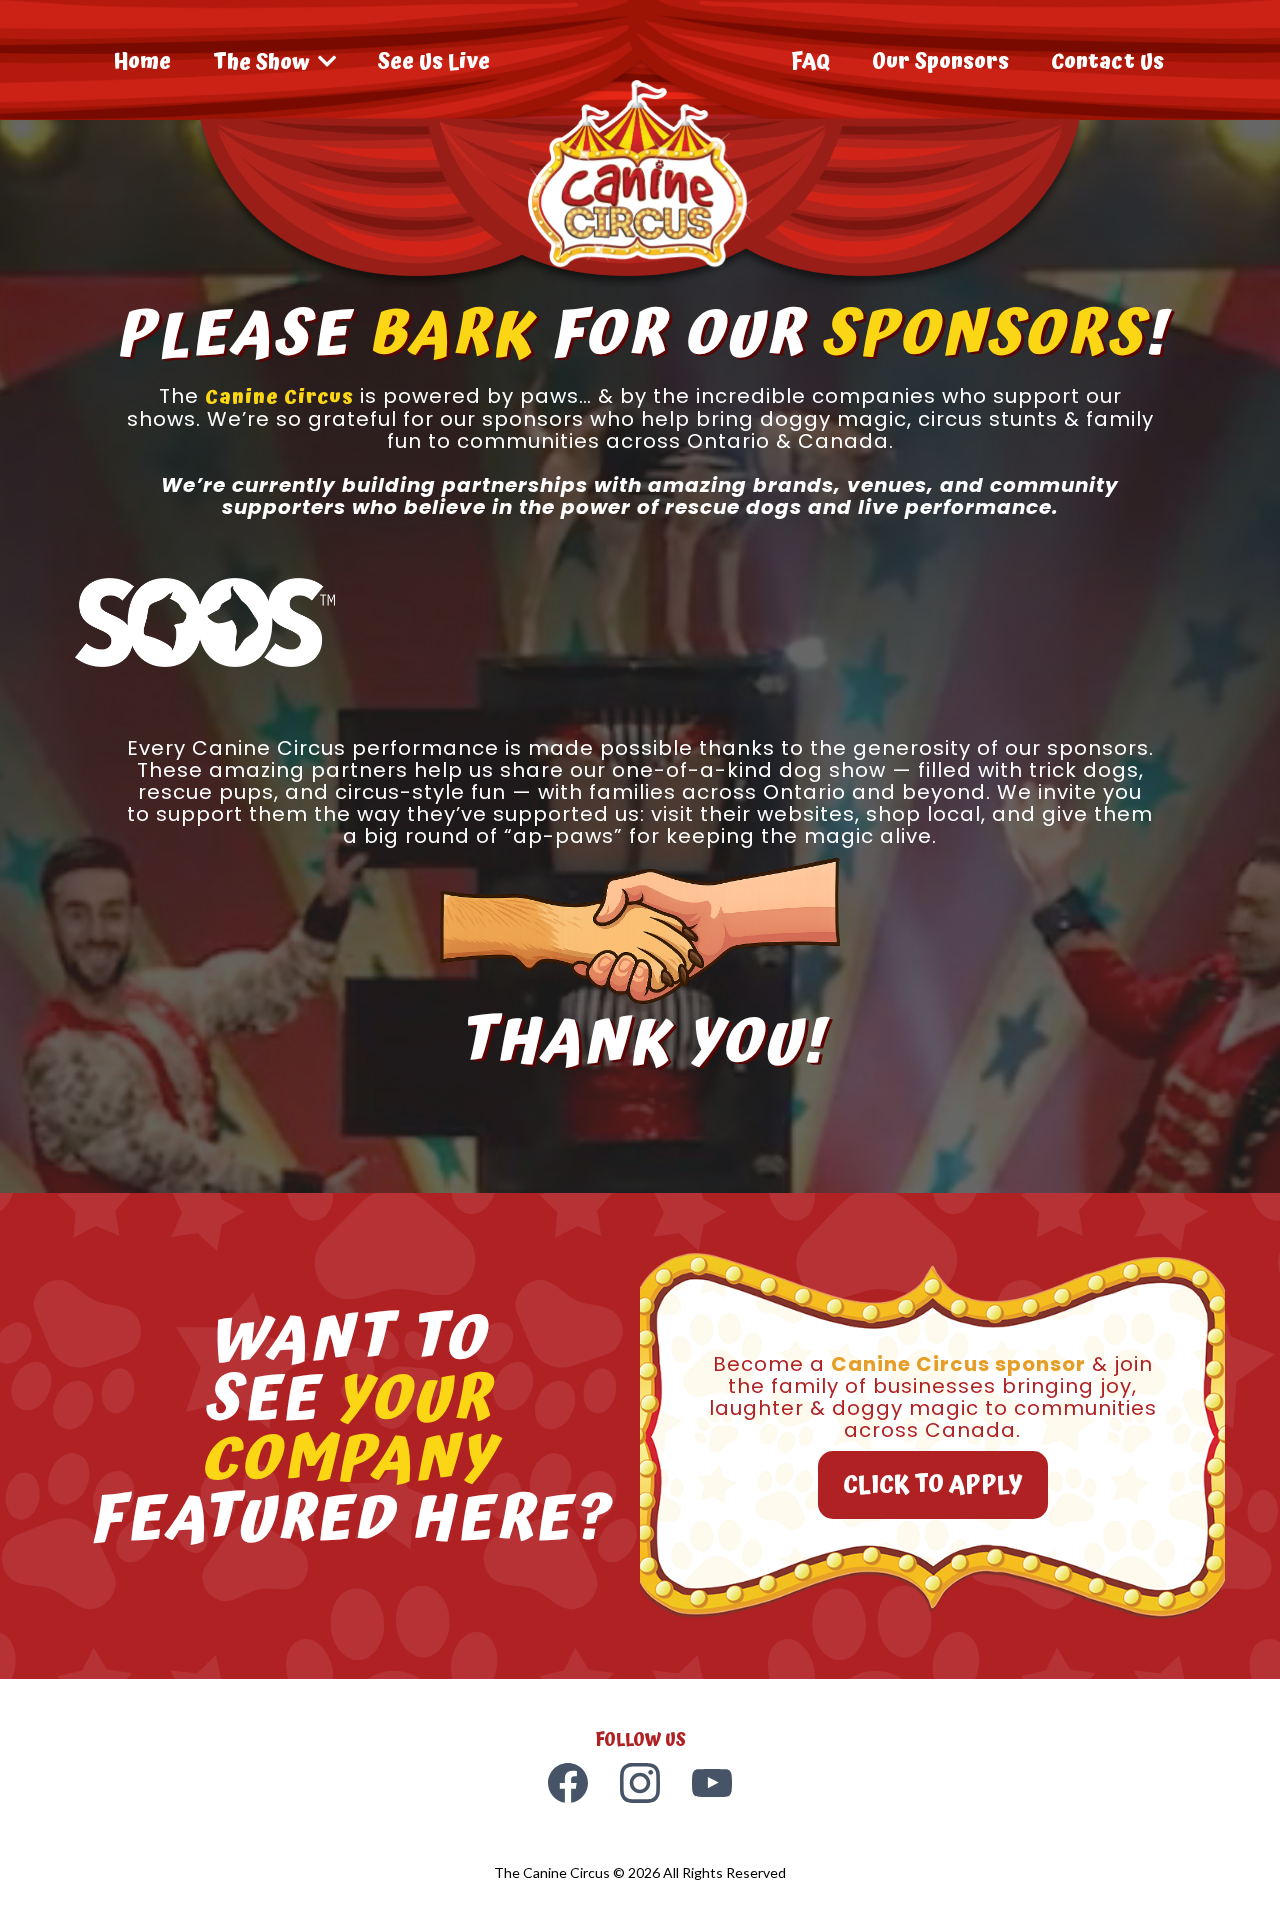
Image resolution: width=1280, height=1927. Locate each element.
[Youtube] (712, 1783)
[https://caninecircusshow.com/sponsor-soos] (205, 620)
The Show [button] (263, 63)
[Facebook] (568, 1783)
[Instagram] (640, 1783)
